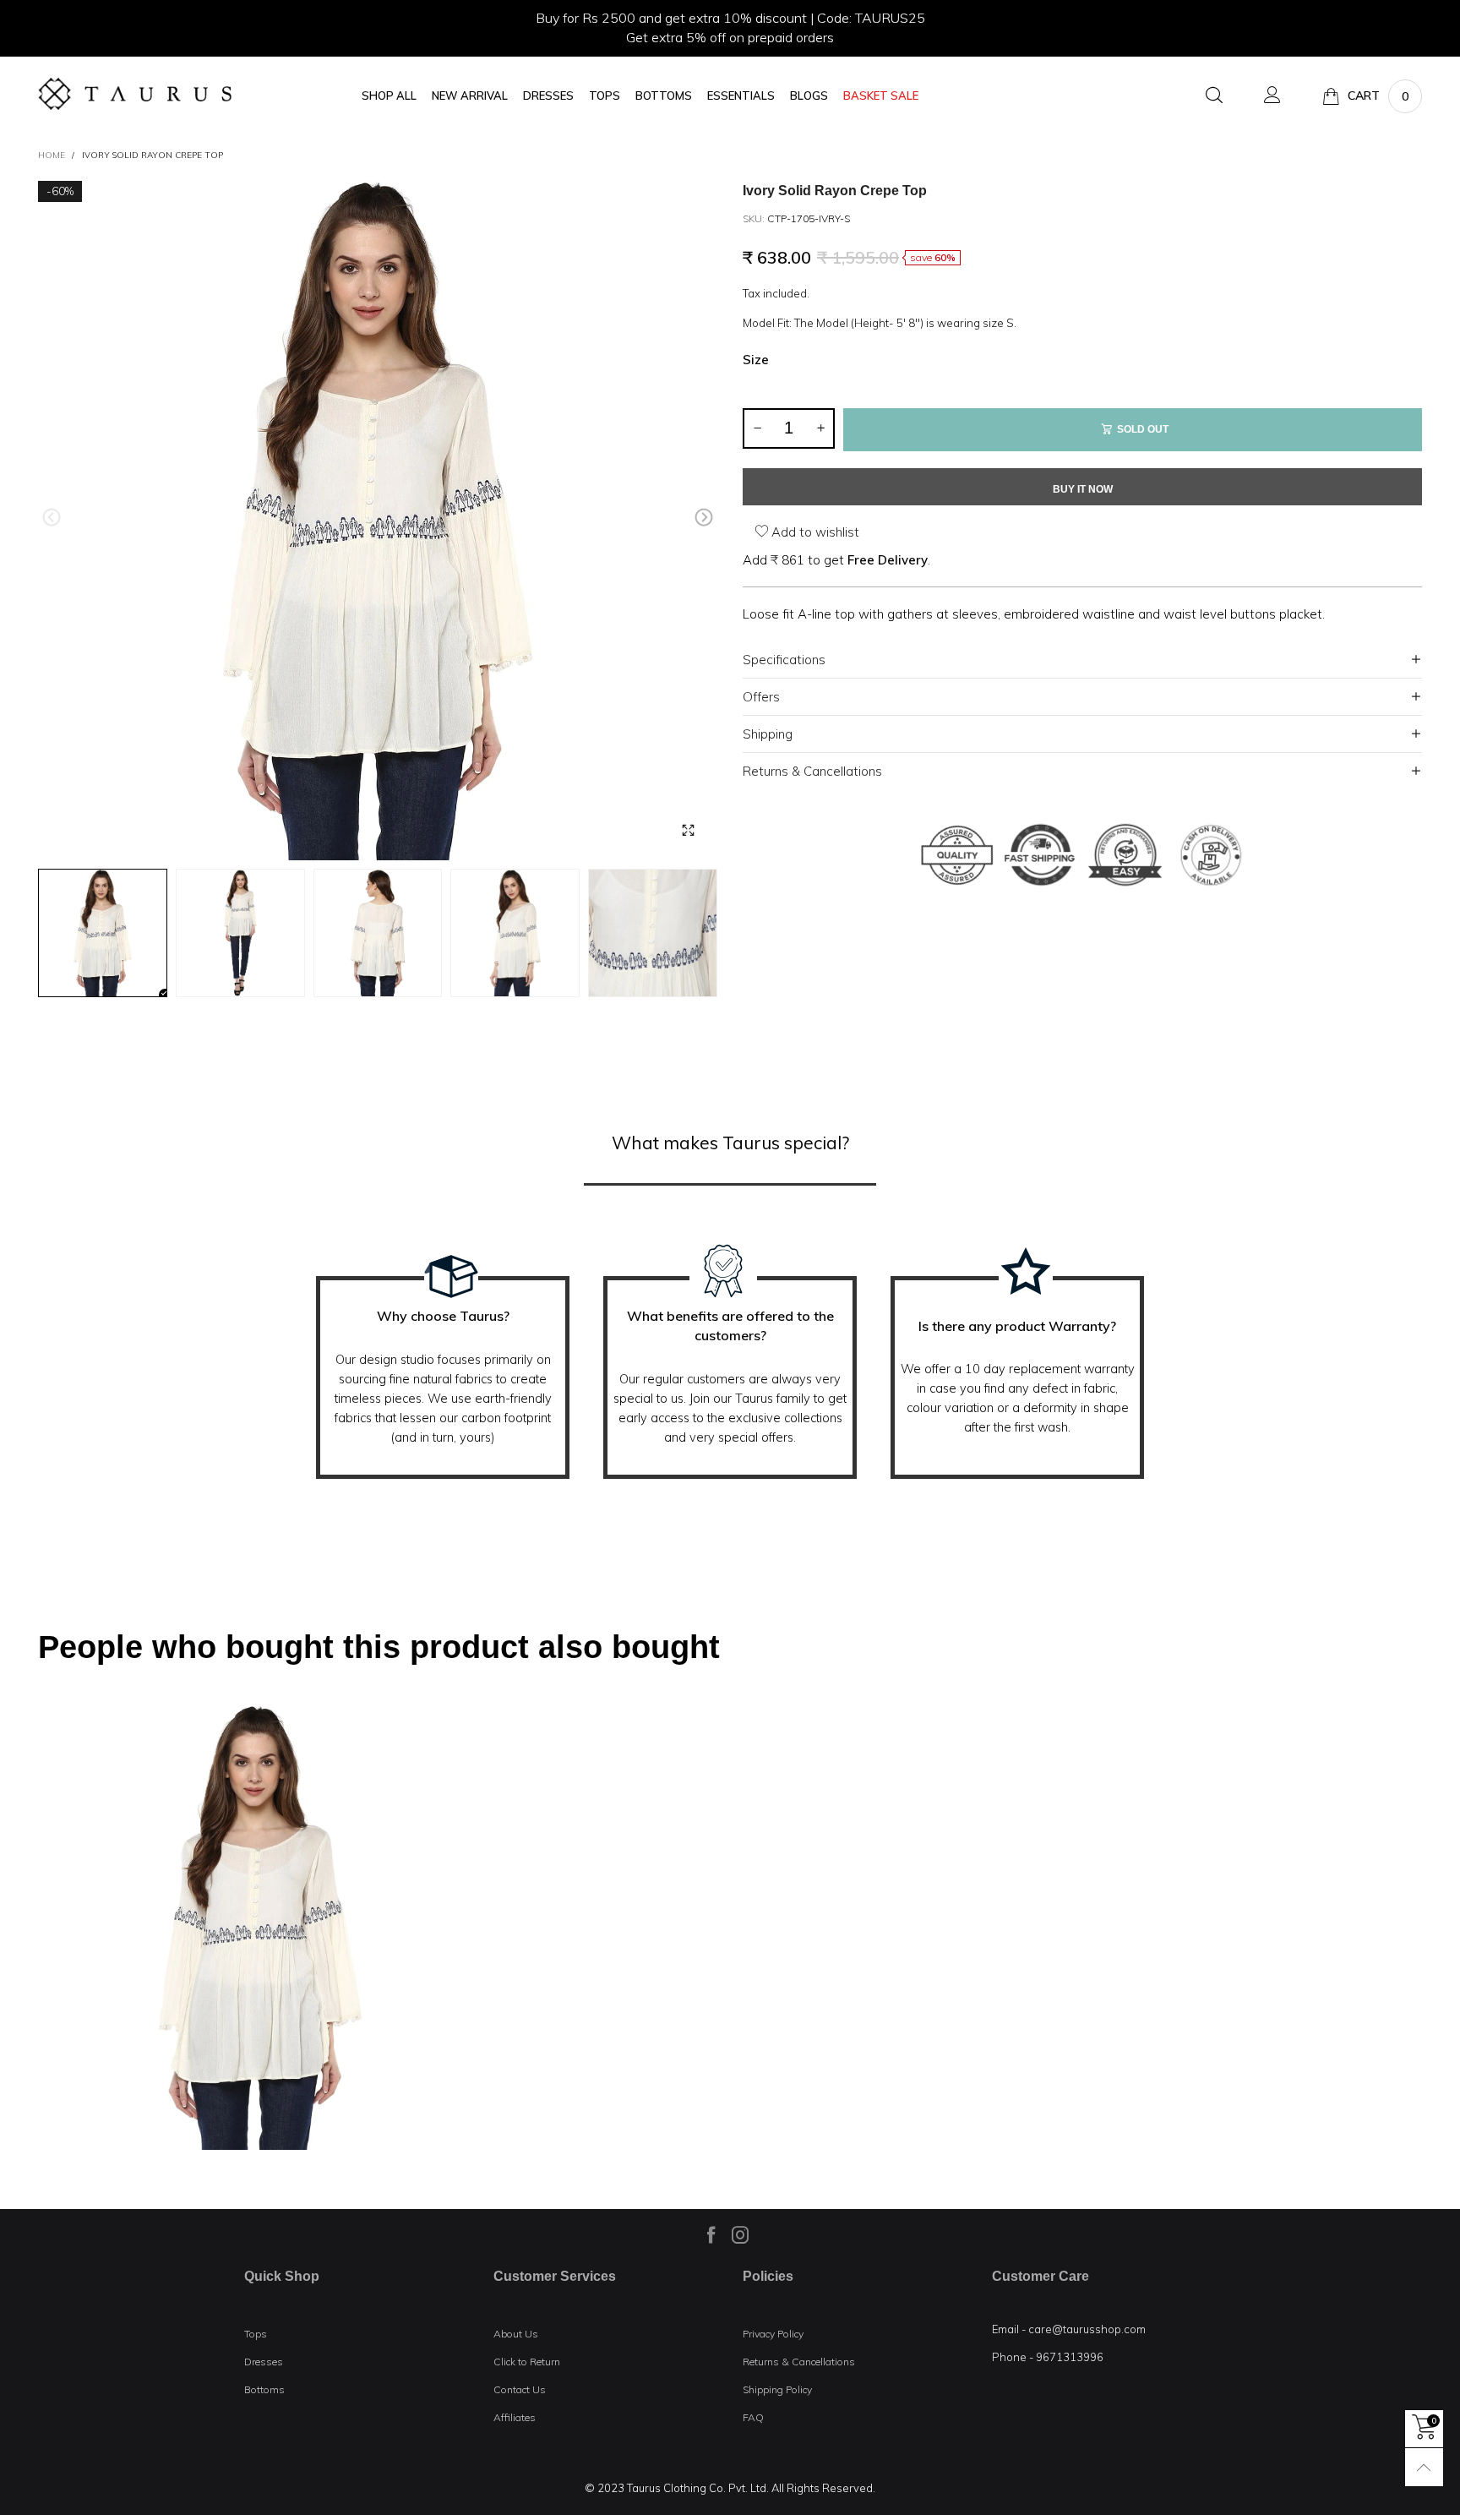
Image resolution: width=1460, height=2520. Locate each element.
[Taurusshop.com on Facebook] (711, 2234)
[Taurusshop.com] (135, 94)
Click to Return (527, 2362)
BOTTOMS (664, 96)
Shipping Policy (777, 2389)
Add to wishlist (814, 532)
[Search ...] (1214, 96)
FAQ (753, 2417)
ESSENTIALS (741, 96)
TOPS (605, 96)
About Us (516, 2334)
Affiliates (515, 2417)
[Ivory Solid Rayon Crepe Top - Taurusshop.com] (378, 521)
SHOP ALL (389, 96)
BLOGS (809, 96)
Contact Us (520, 2389)
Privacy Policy (773, 2334)
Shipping (768, 734)
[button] (52, 518)
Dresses (264, 2362)
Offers (761, 697)
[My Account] (1272, 96)
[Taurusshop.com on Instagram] (740, 2234)
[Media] (688, 831)
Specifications (784, 660)
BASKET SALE (881, 96)
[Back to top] (1424, 2467)
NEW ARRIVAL (470, 96)
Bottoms (264, 2389)
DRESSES (548, 96)
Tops (256, 2334)
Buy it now (1083, 489)
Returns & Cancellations (812, 771)
